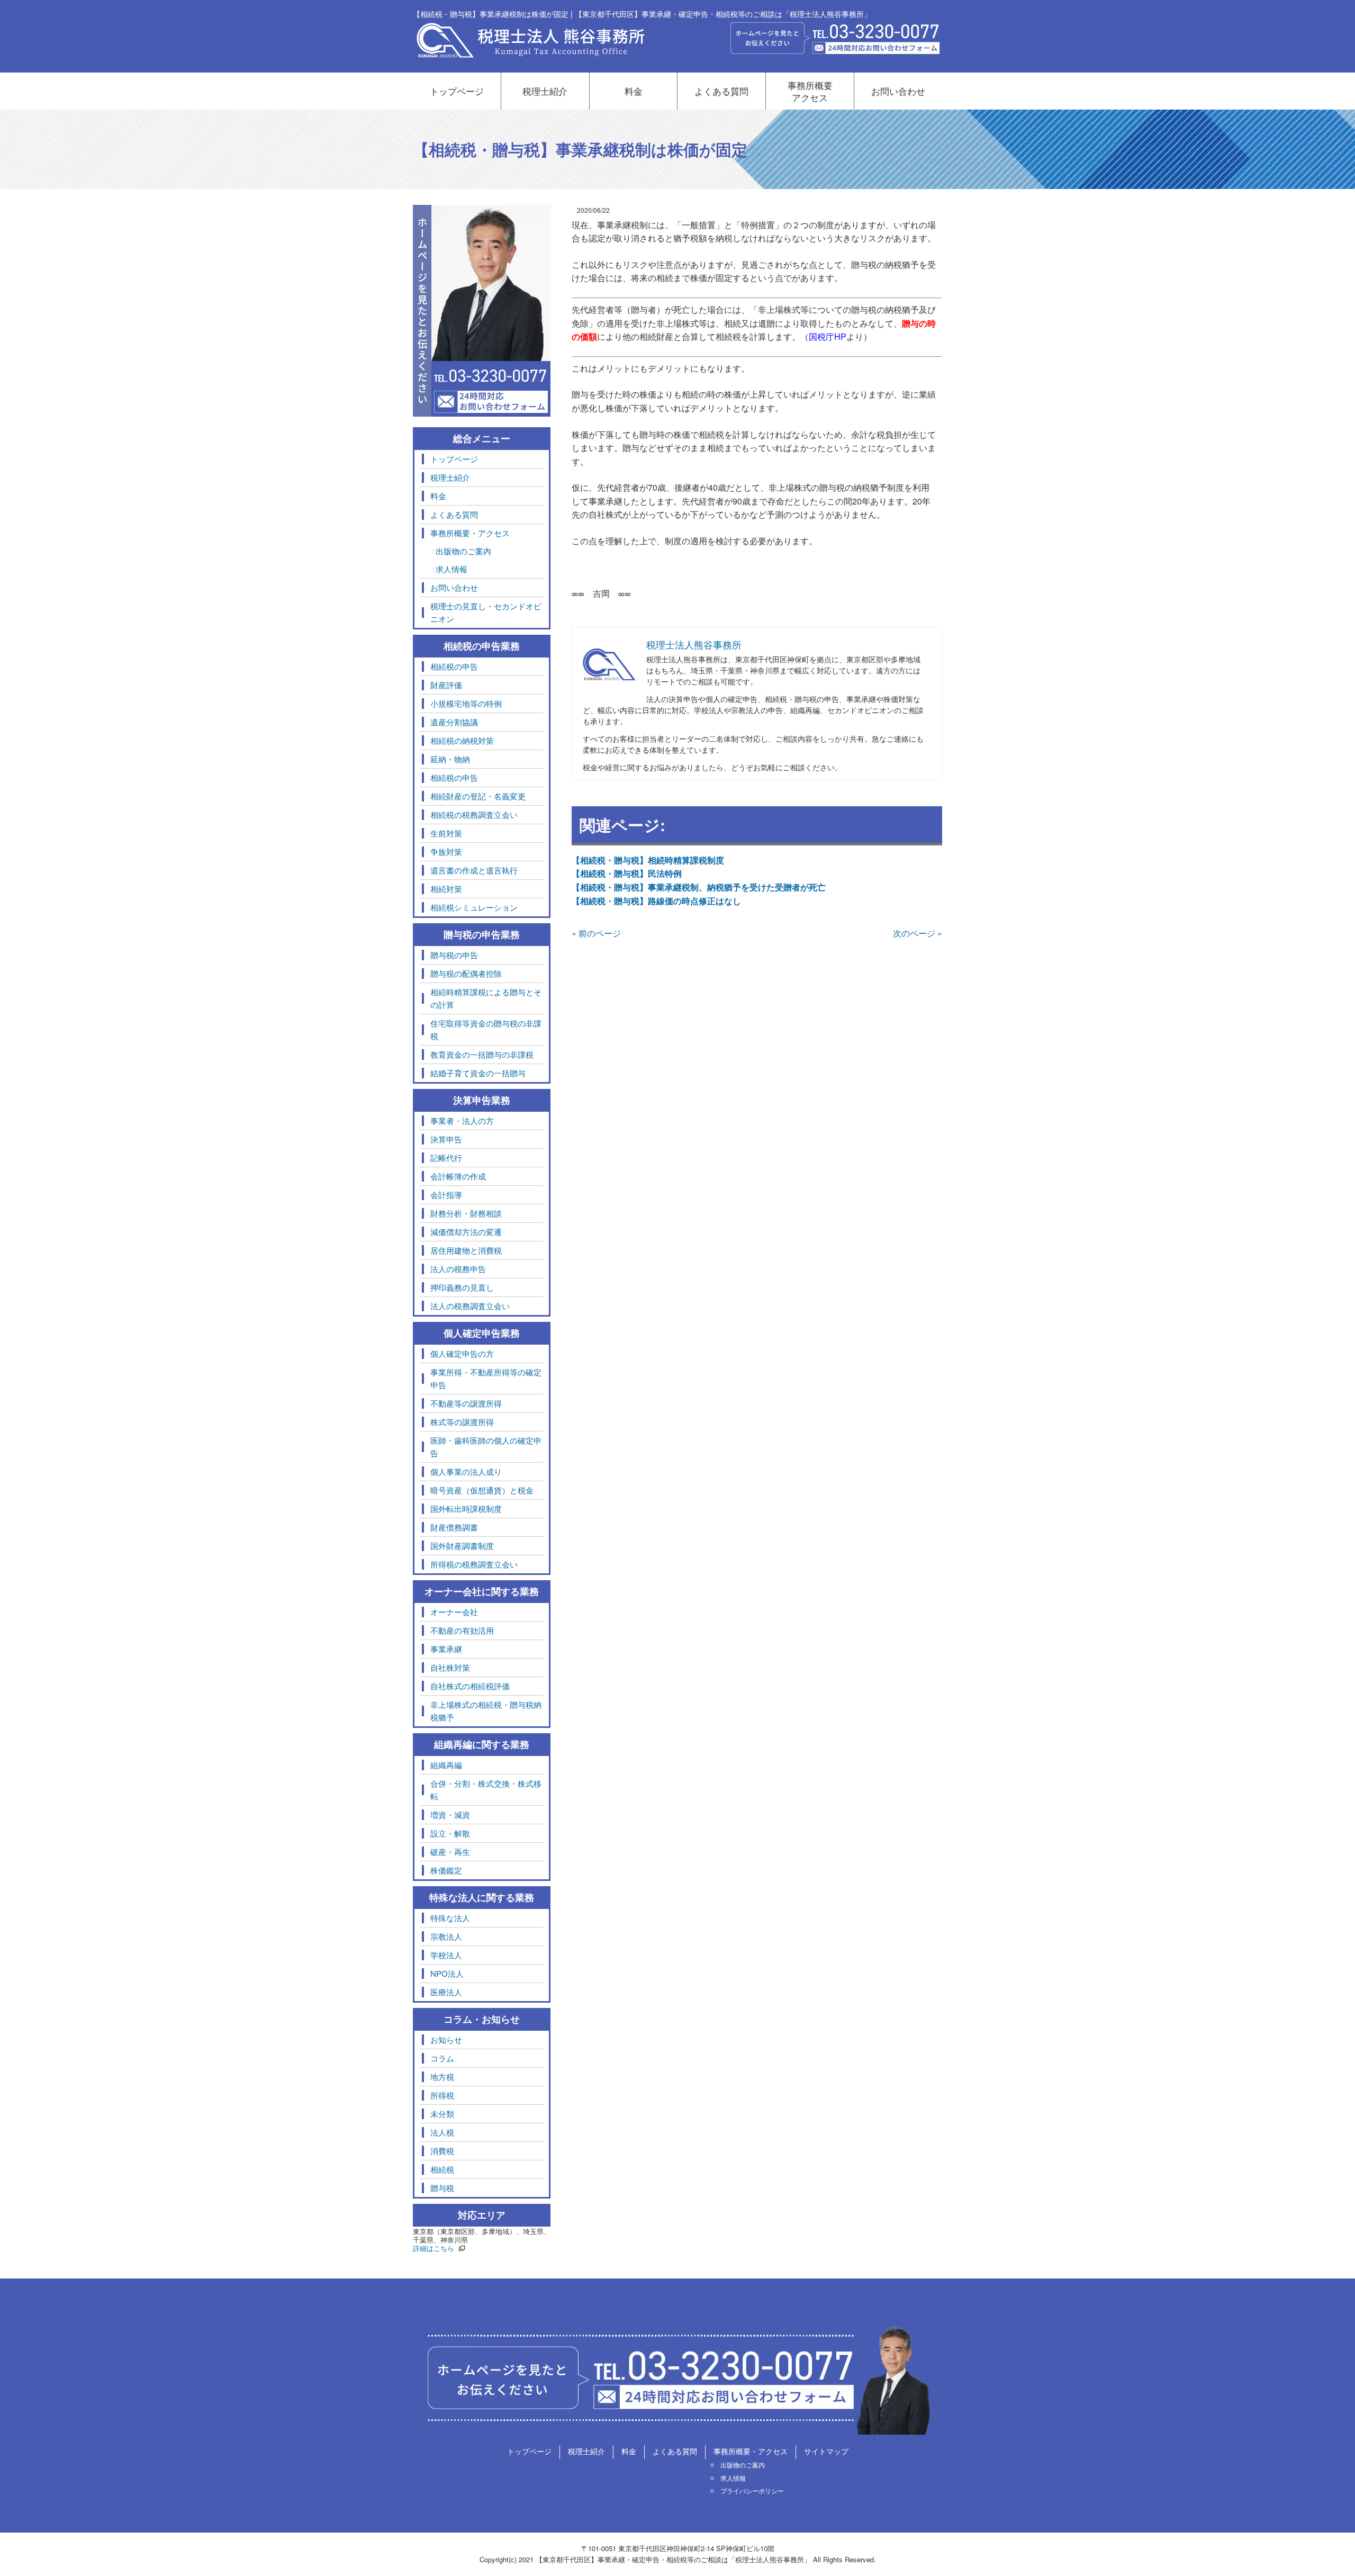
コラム (442, 2058)
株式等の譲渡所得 (462, 1422)
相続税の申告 (454, 666)
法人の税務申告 (458, 1269)
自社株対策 (450, 1667)
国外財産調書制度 (462, 1546)
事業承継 (446, 1649)
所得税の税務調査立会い (474, 1564)
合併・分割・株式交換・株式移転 (486, 1790)
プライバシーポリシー (752, 2491)
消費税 (442, 2151)
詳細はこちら (433, 2248)
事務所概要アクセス (810, 91)
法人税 (442, 2132)
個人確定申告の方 (462, 1353)
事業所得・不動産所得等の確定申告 (486, 1378)
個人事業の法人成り (466, 1471)
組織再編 (446, 1765)
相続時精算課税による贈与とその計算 (486, 998)
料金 (634, 91)
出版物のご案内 (463, 551)
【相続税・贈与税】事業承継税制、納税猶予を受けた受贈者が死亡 (699, 887)
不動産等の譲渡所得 (466, 1403)
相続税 (442, 2169)
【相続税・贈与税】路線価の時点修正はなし (656, 901)
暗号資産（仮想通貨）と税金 (482, 1490)
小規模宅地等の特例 (466, 703)
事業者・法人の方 (462, 1120)
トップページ (457, 91)
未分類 (442, 2114)
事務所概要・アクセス (470, 533)
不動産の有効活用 (462, 1630)
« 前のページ (596, 933)
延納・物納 (450, 759)
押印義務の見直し (462, 1287)
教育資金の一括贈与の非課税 (482, 1054)
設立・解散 (450, 1833)
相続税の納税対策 (462, 740)
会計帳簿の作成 (458, 1176)
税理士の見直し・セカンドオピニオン (486, 612)
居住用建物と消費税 (466, 1250)
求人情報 (451, 569)
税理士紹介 (545, 91)
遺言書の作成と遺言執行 (474, 870)
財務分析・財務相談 (466, 1213)
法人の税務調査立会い (470, 1306)
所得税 (442, 2095)
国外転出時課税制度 (466, 1508)
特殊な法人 (450, 1918)
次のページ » (918, 933)
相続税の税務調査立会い (474, 814)
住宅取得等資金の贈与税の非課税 (486, 1029)
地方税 (442, 2077)
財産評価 (446, 685)
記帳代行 (446, 1158)
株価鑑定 (446, 1870)
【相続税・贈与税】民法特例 (627, 873)
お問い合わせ (898, 91)
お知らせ (446, 2039)
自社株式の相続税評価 (470, 1686)
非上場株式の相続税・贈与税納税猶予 (486, 1711)
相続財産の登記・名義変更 (478, 796)
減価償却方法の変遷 (466, 1232)
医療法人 (446, 1992)
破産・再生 (450, 1852)
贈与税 (442, 2188)
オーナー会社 (454, 1612)
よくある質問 (721, 91)
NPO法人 (447, 1973)
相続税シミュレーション (474, 907)
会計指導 (446, 1195)
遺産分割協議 (454, 722)
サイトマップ (826, 2451)
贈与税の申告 (454, 955)
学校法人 (446, 1955)
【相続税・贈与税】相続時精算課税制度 (648, 860)
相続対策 (446, 889)
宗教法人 (446, 1936)
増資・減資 (450, 1814)
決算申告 (446, 1139)
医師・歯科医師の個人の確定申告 (486, 1447)
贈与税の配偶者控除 (466, 973)
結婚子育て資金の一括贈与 (478, 1073)
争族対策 (446, 852)
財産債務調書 (454, 1527)
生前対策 (446, 833)
